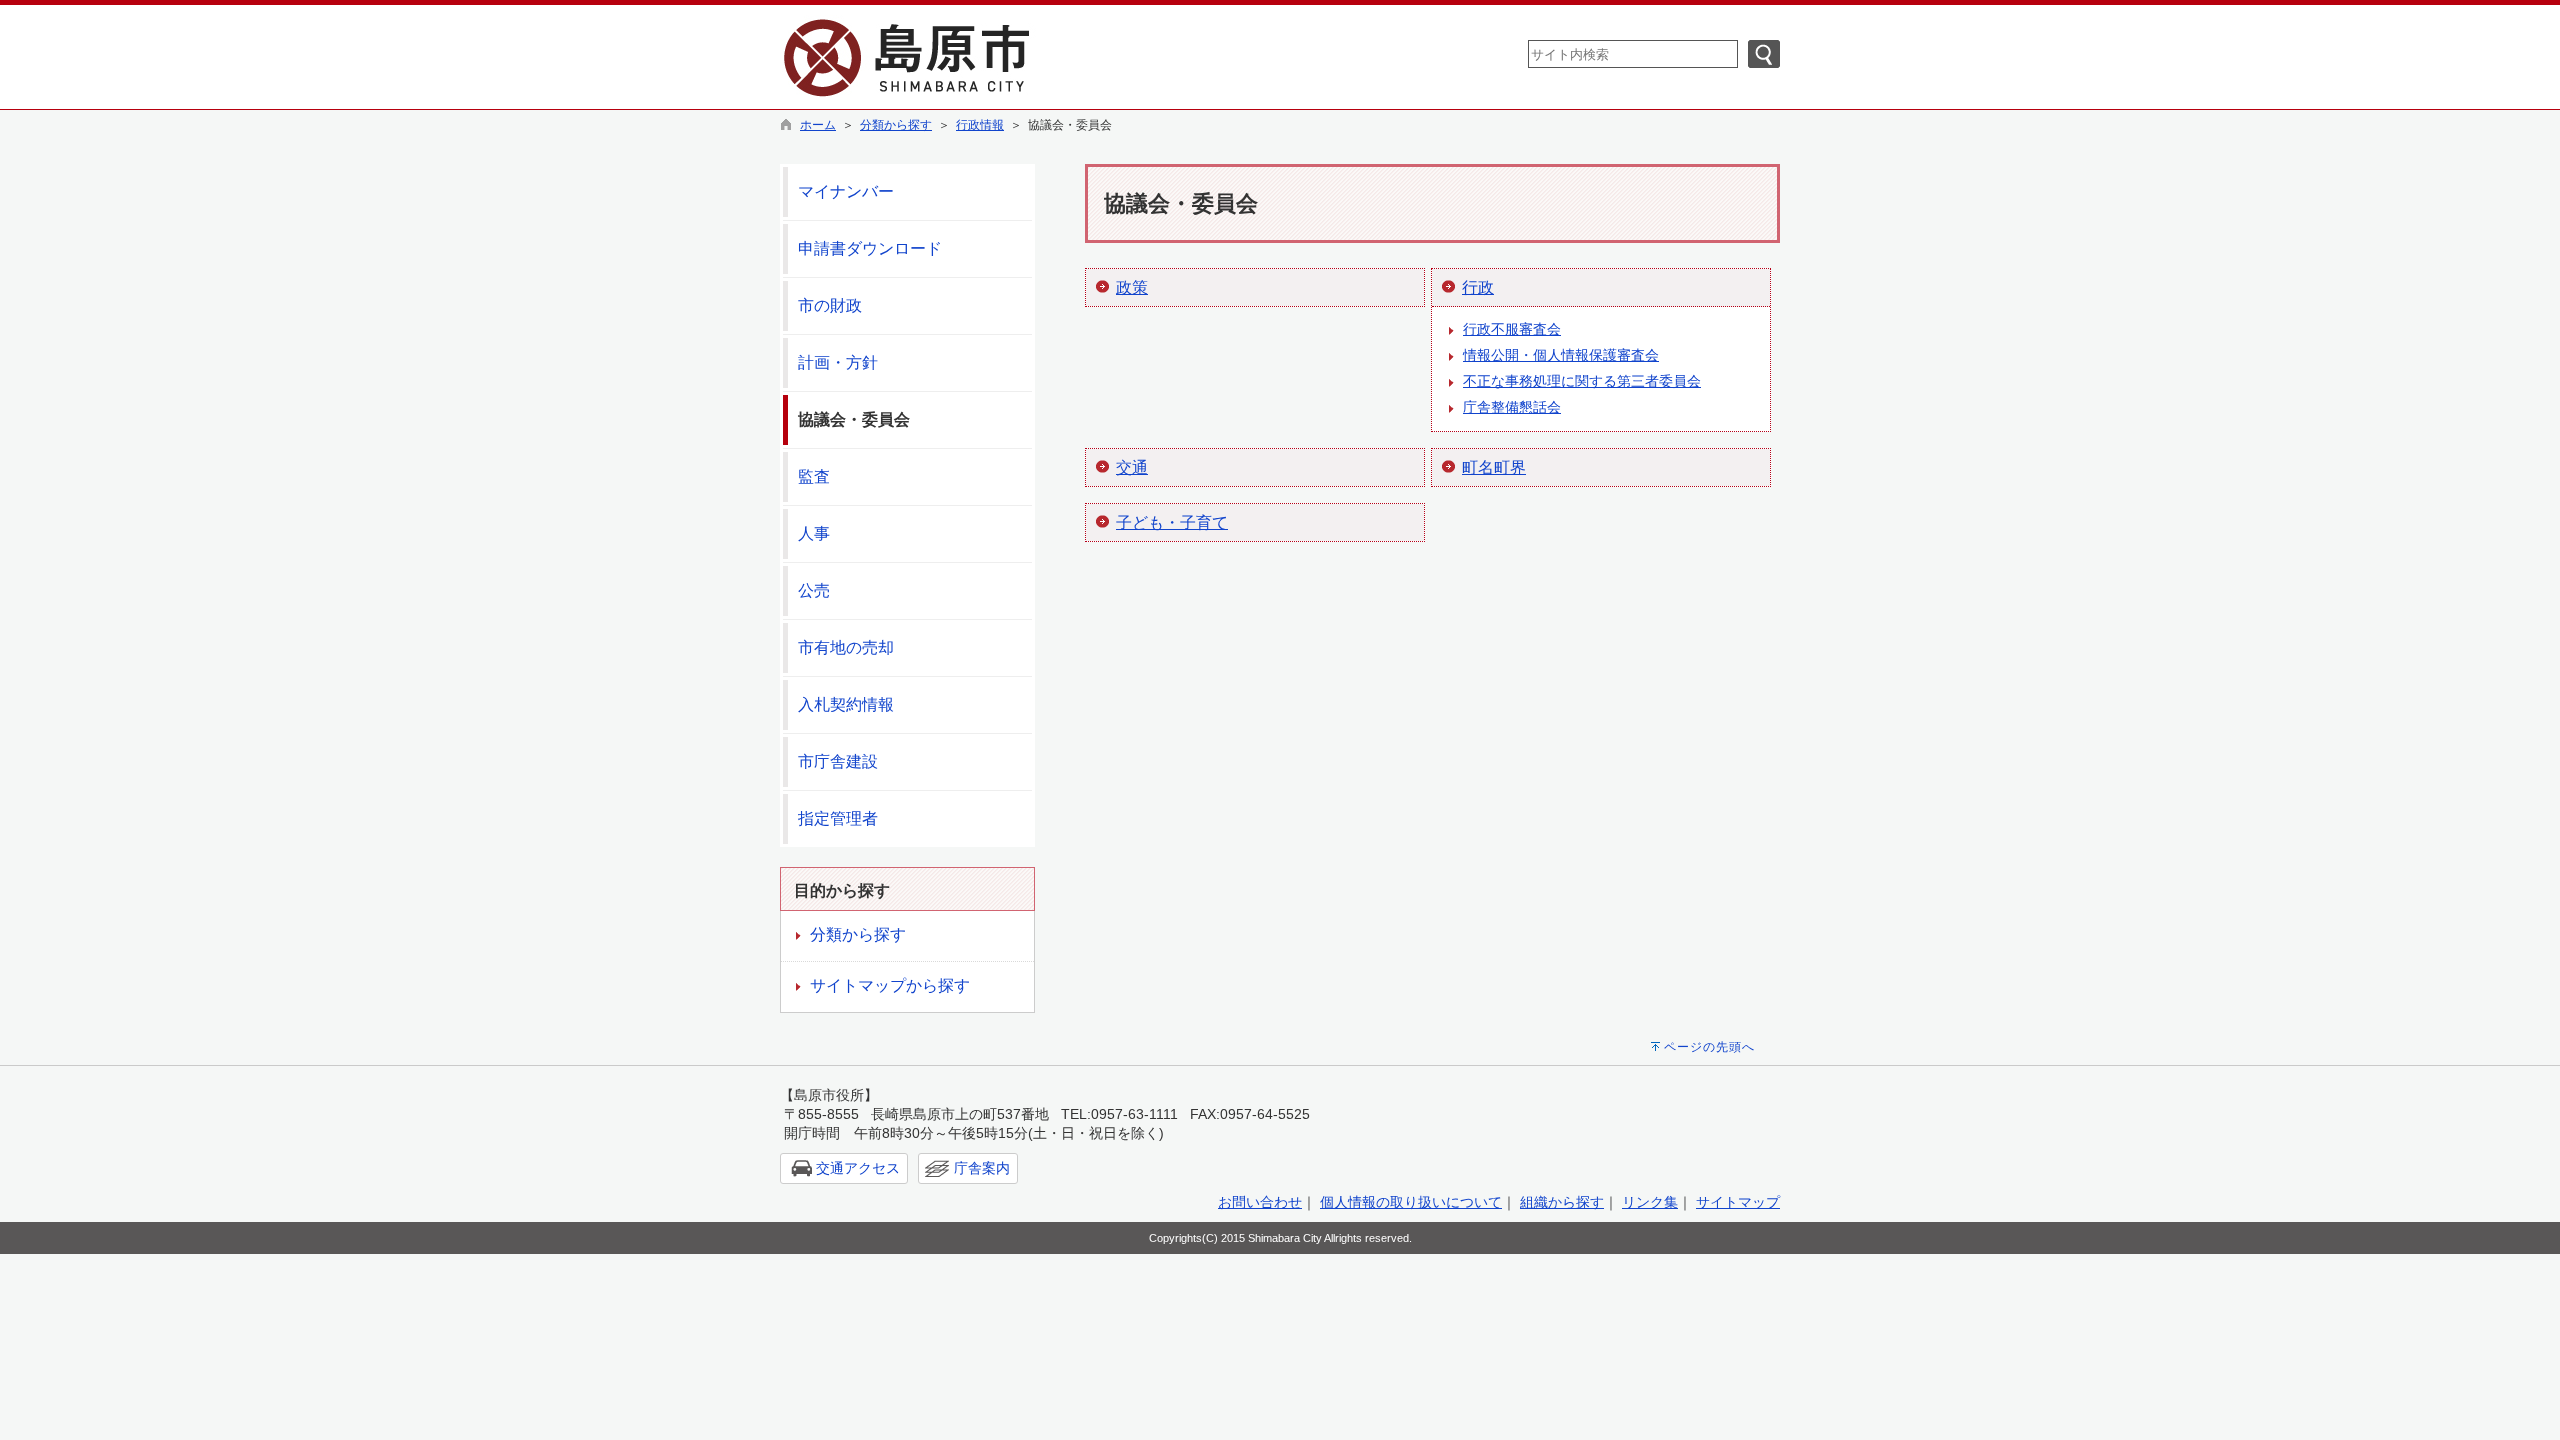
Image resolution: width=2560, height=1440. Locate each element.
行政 (1478, 287)
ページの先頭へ (1709, 1047)
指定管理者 (838, 818)
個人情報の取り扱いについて (1411, 1202)
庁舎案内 (982, 1168)
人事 (814, 533)
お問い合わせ (1260, 1202)
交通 (1132, 467)
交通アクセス (858, 1168)
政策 (1132, 287)
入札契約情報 (846, 704)
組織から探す (1562, 1202)
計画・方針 (838, 362)
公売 (814, 590)
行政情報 (980, 125)
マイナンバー (846, 191)
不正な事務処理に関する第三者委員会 (1582, 381)
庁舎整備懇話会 (1512, 407)
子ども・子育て (1172, 522)
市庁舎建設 (838, 761)
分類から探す (896, 125)
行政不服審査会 (1512, 329)
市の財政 (830, 305)
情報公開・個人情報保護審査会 (1561, 355)
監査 (814, 476)
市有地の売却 (846, 647)
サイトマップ (1738, 1202)
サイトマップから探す (890, 985)
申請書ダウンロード (870, 248)
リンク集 (1650, 1202)
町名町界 (1494, 467)
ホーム (818, 125)
